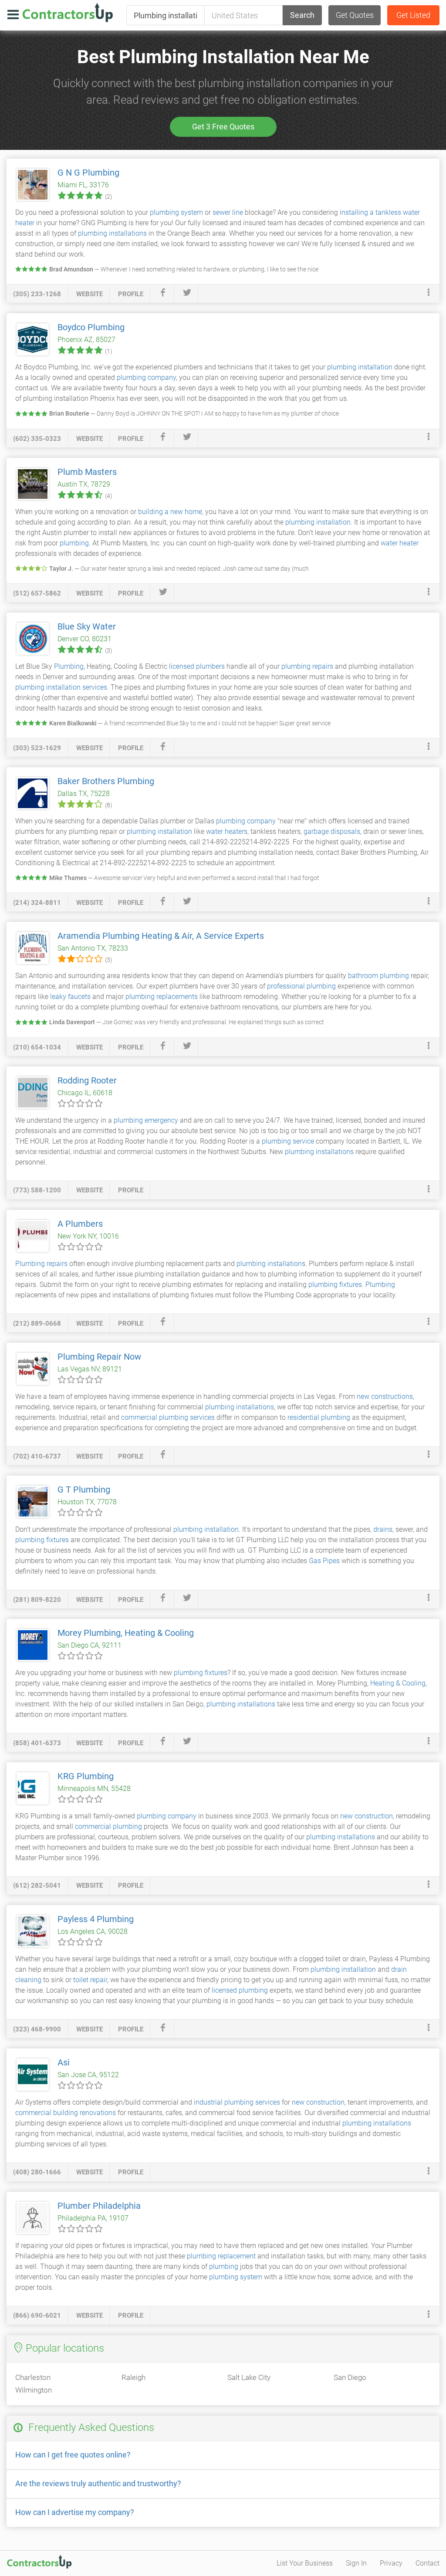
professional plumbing (301, 986)
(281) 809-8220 (37, 1600)
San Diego (350, 2377)
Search (302, 15)
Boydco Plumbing (91, 327)
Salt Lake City (249, 2377)
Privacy (391, 2563)
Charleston (33, 2377)
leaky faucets (70, 997)
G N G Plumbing (88, 173)
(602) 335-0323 (37, 439)
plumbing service (288, 1141)
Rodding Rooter (87, 1080)
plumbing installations (112, 233)
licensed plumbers (197, 666)
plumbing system (176, 212)
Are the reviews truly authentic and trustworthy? (98, 2483)
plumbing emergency (146, 1120)
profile (131, 294)
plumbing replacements (162, 997)
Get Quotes (355, 15)
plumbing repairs (307, 666)
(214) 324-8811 (37, 903)
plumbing (74, 543)
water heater (400, 543)
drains (383, 1529)
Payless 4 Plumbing (96, 1919)
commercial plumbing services (168, 1417)
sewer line (228, 212)
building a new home (170, 512)
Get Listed (413, 15)
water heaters (227, 831)
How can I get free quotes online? (73, 2455)
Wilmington (34, 2390)
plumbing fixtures (335, 1285)
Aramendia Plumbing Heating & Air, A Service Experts (161, 936)
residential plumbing (319, 1417)
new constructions (385, 1396)
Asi (64, 2062)
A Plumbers (80, 1224)
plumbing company (146, 377)
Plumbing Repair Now (99, 1357)
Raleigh (133, 2377)
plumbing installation (360, 367)
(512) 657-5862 (37, 593)
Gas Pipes (324, 1561)
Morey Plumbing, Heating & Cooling (126, 1633)
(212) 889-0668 (37, 1324)
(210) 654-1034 (37, 1047)
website (90, 294)
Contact (427, 2563)
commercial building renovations (66, 2113)
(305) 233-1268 (37, 294)
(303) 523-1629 (37, 748)
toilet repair (90, 1980)
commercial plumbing (108, 1826)
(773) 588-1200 (37, 1190)
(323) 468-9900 (37, 2029)
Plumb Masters (87, 472)
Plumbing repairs (41, 1264)
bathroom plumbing (378, 976)
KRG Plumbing (86, 1776)
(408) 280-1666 (37, 2172)
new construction (367, 1816)
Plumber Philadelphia (99, 2206)
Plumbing (69, 666)
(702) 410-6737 (37, 1456)
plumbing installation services (61, 687)
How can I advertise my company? (75, 2512)
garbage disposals (332, 831)
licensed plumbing (240, 1990)
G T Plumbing (84, 1489)
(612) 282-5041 (37, 1885)
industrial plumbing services (237, 2102)
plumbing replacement (221, 2256)
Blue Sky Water (87, 626)
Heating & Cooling (398, 1683)
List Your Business (305, 2563)
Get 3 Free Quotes (223, 127)
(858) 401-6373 (37, 1743)
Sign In (356, 2563)
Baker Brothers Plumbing (106, 781)
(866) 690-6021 (37, 2315)
